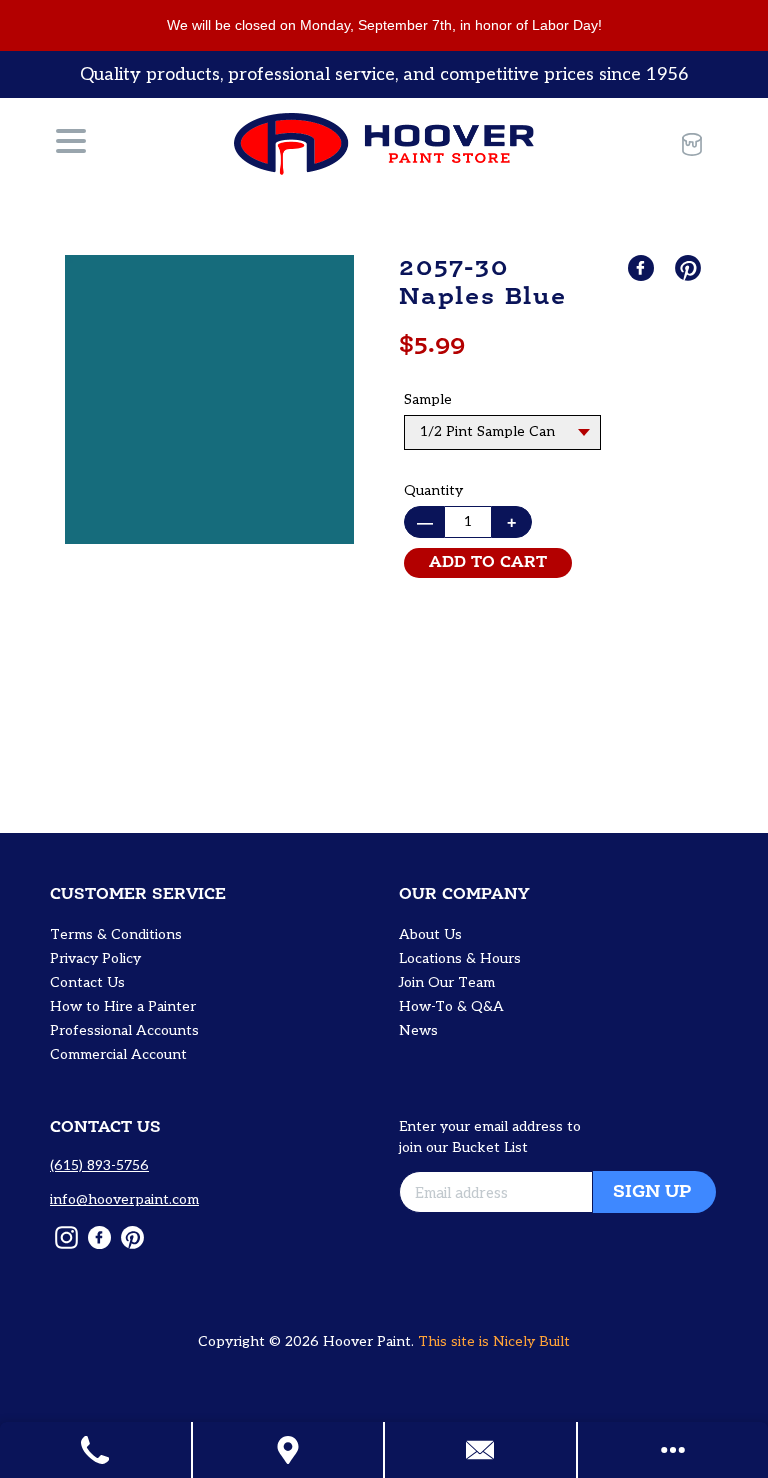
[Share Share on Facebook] (643, 268)
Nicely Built (531, 1341)
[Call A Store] (96, 1450)
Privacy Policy (95, 958)
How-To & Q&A (451, 1006)
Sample (428, 399)
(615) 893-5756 (99, 1165)
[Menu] (71, 144)
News (418, 1030)
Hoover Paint (367, 1341)
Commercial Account (118, 1054)
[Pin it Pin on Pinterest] (690, 268)
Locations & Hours (460, 958)
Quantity (433, 490)
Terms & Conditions (116, 934)
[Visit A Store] (289, 1450)
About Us (430, 934)
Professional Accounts (124, 1030)
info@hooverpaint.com (124, 1199)
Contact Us (87, 982)
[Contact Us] (481, 1450)
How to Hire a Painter (123, 1006)
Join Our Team (447, 982)
